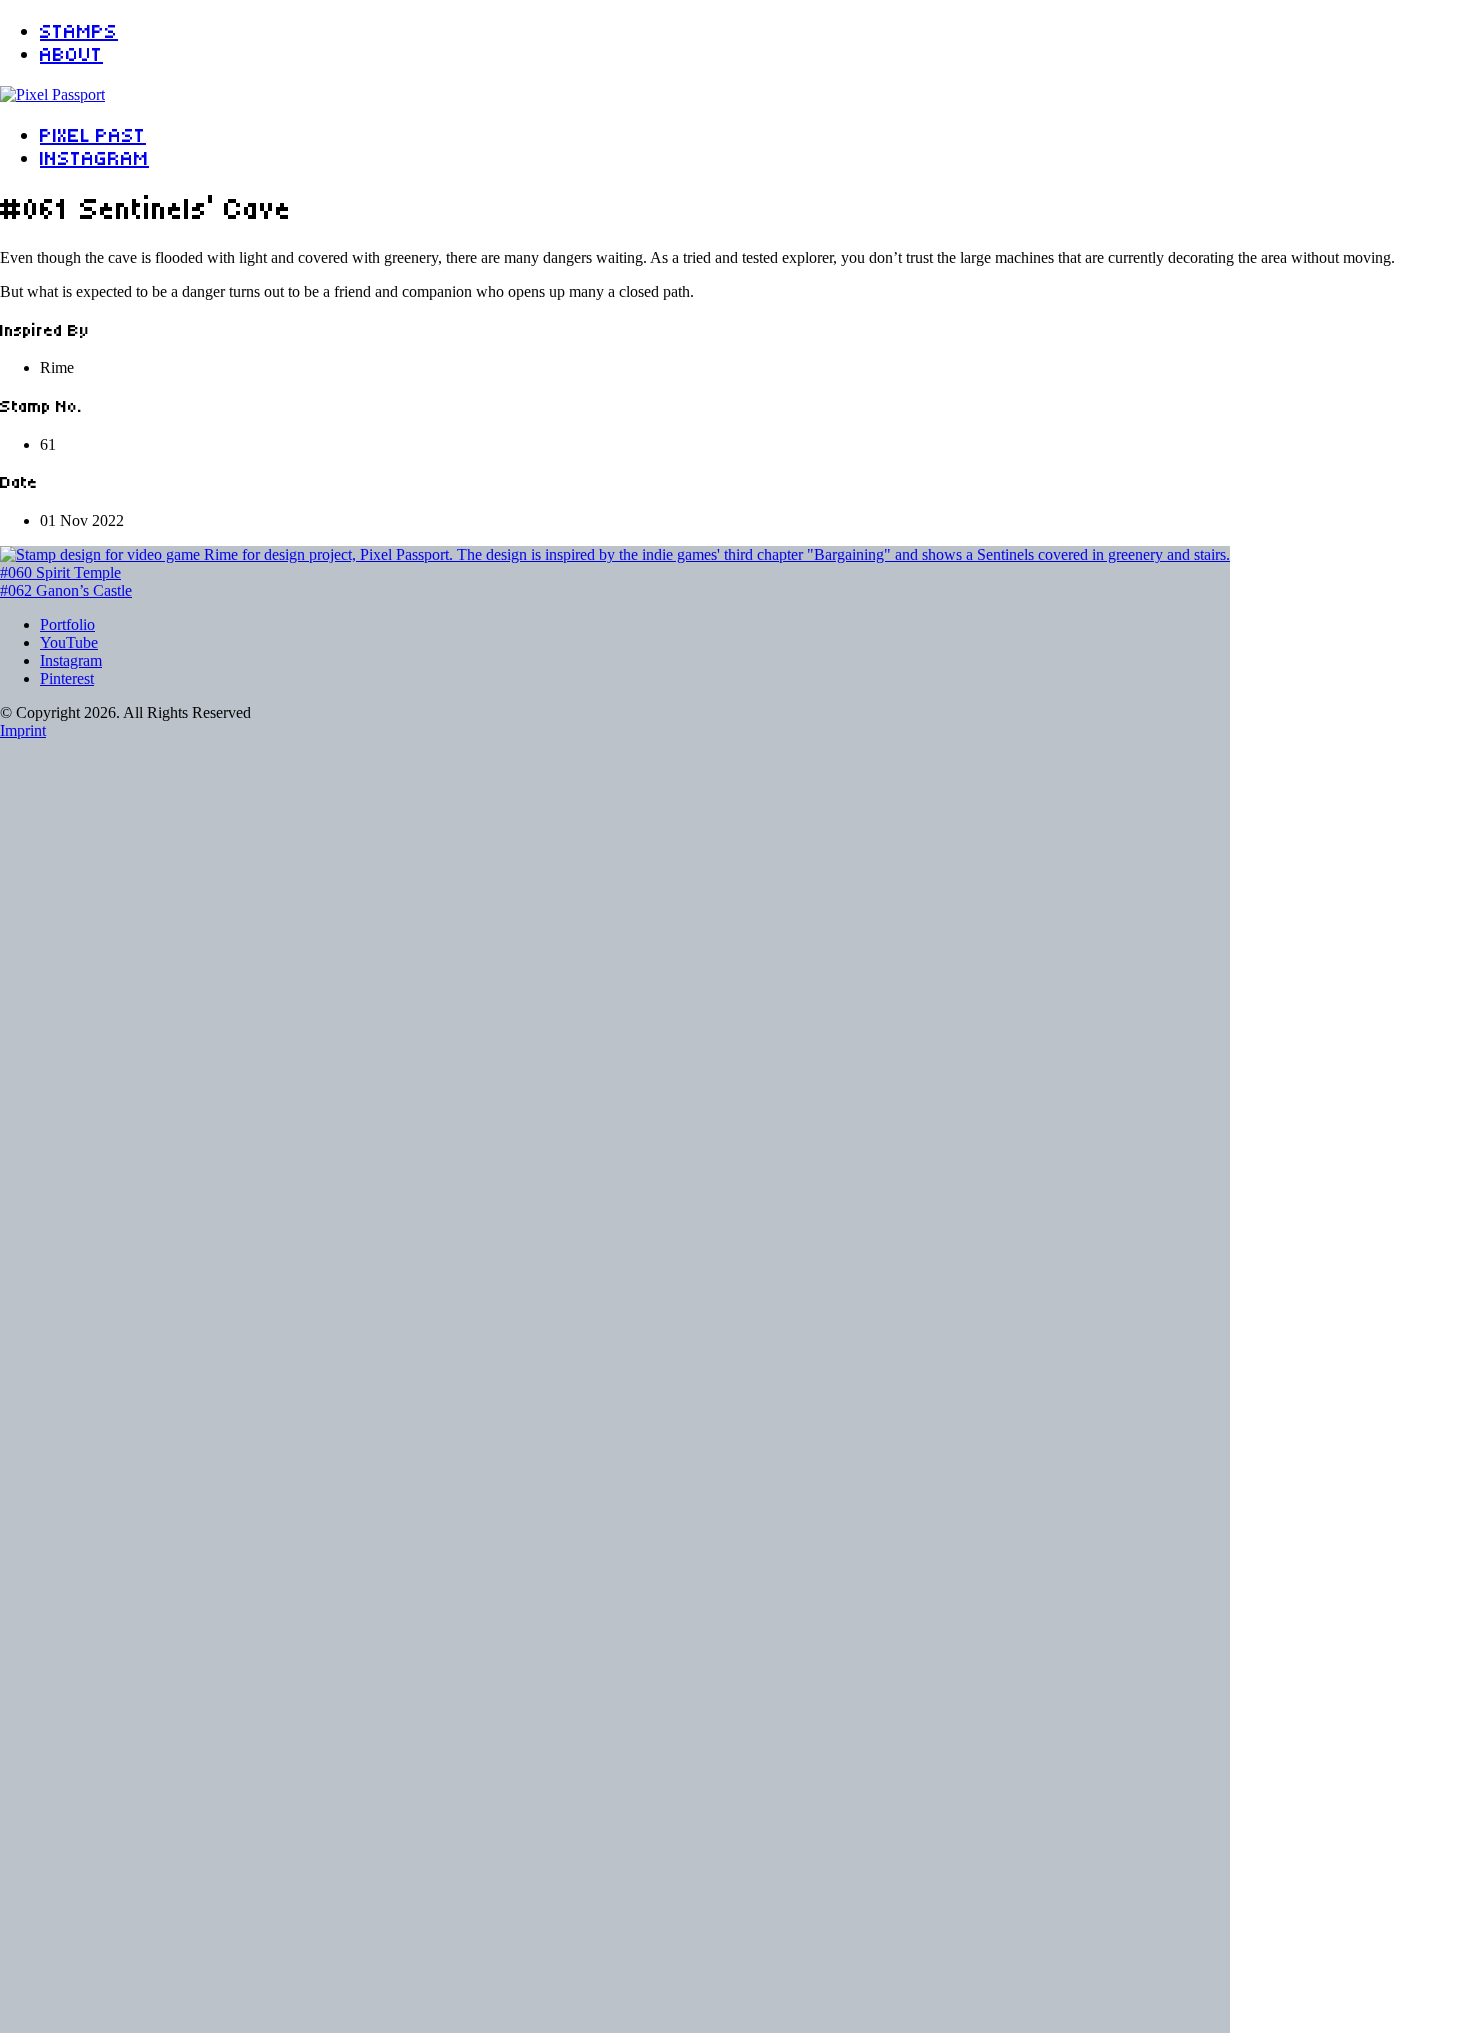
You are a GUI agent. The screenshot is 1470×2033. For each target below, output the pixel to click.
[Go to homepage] (52, 94)
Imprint (23, 730)
